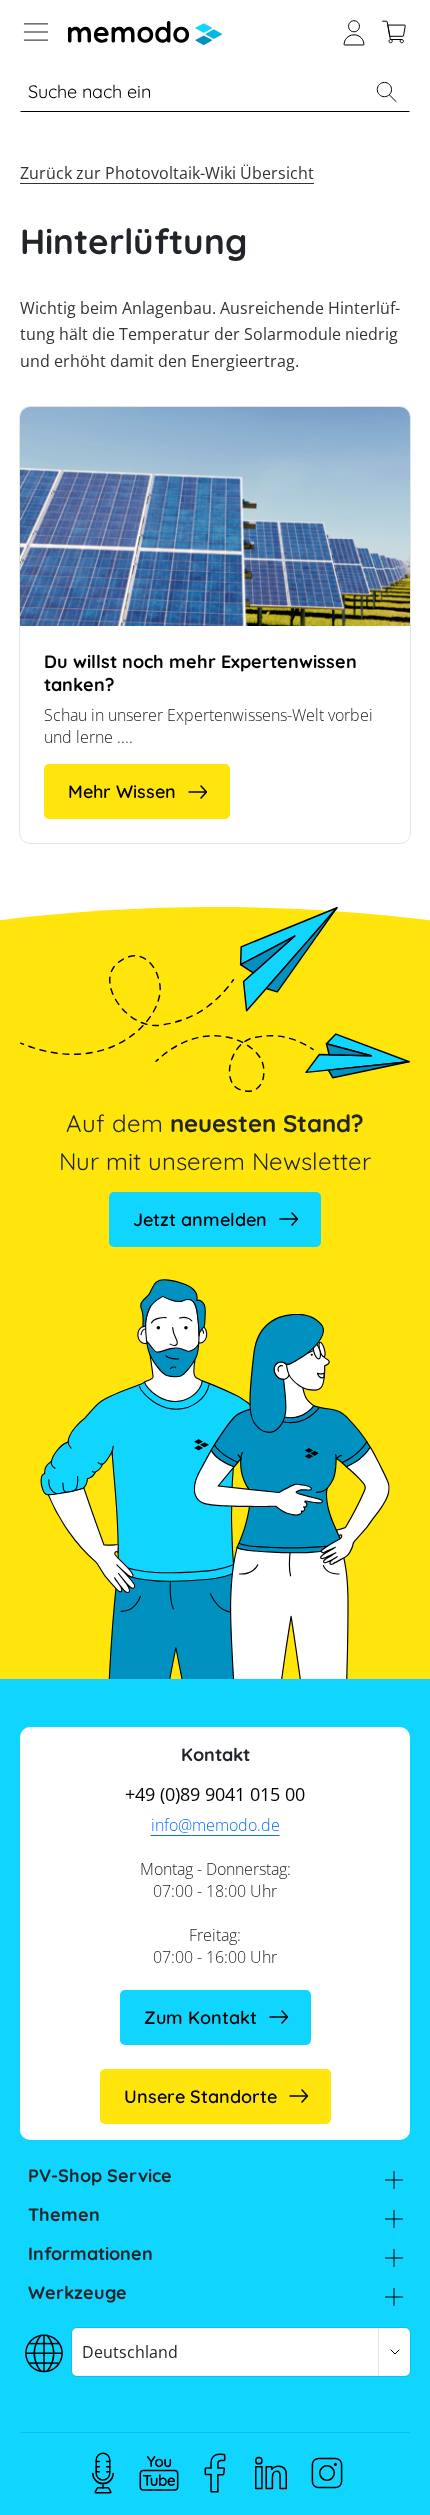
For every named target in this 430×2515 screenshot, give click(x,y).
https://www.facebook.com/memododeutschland (215, 2473)
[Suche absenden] (386, 92)
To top (374, 2470)
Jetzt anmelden (200, 1219)
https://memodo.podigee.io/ (103, 2473)
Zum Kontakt (200, 2017)
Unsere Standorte (200, 2096)
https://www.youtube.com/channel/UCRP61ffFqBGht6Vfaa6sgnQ (159, 2473)
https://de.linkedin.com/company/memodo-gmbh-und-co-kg (271, 2473)
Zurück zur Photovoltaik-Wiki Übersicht (167, 173)
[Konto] (354, 30)
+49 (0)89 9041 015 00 (215, 1794)
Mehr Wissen (122, 791)
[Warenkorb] (394, 30)
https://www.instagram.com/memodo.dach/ (327, 2473)
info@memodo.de (215, 1825)
